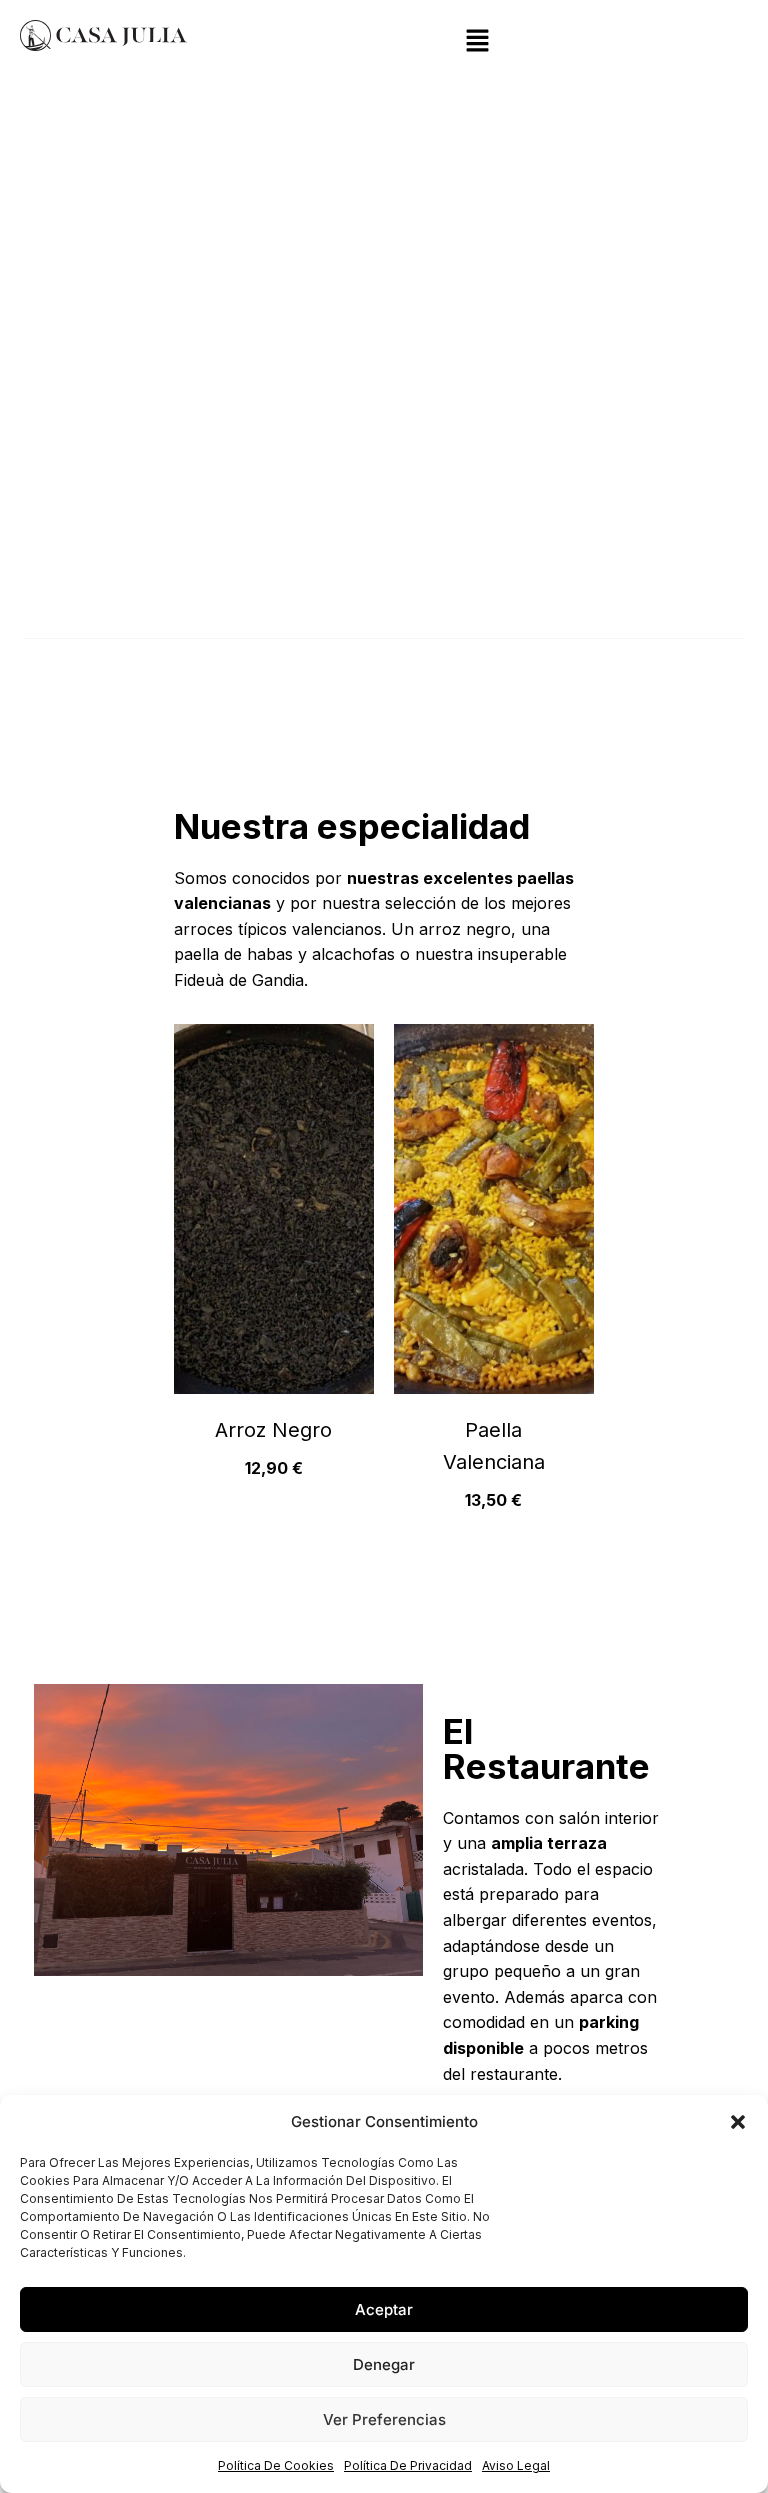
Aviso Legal (516, 2465)
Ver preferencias (384, 2419)
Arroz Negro (273, 1430)
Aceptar (384, 2309)
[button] (738, 2122)
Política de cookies (276, 2465)
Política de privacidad (408, 2465)
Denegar (384, 2364)
